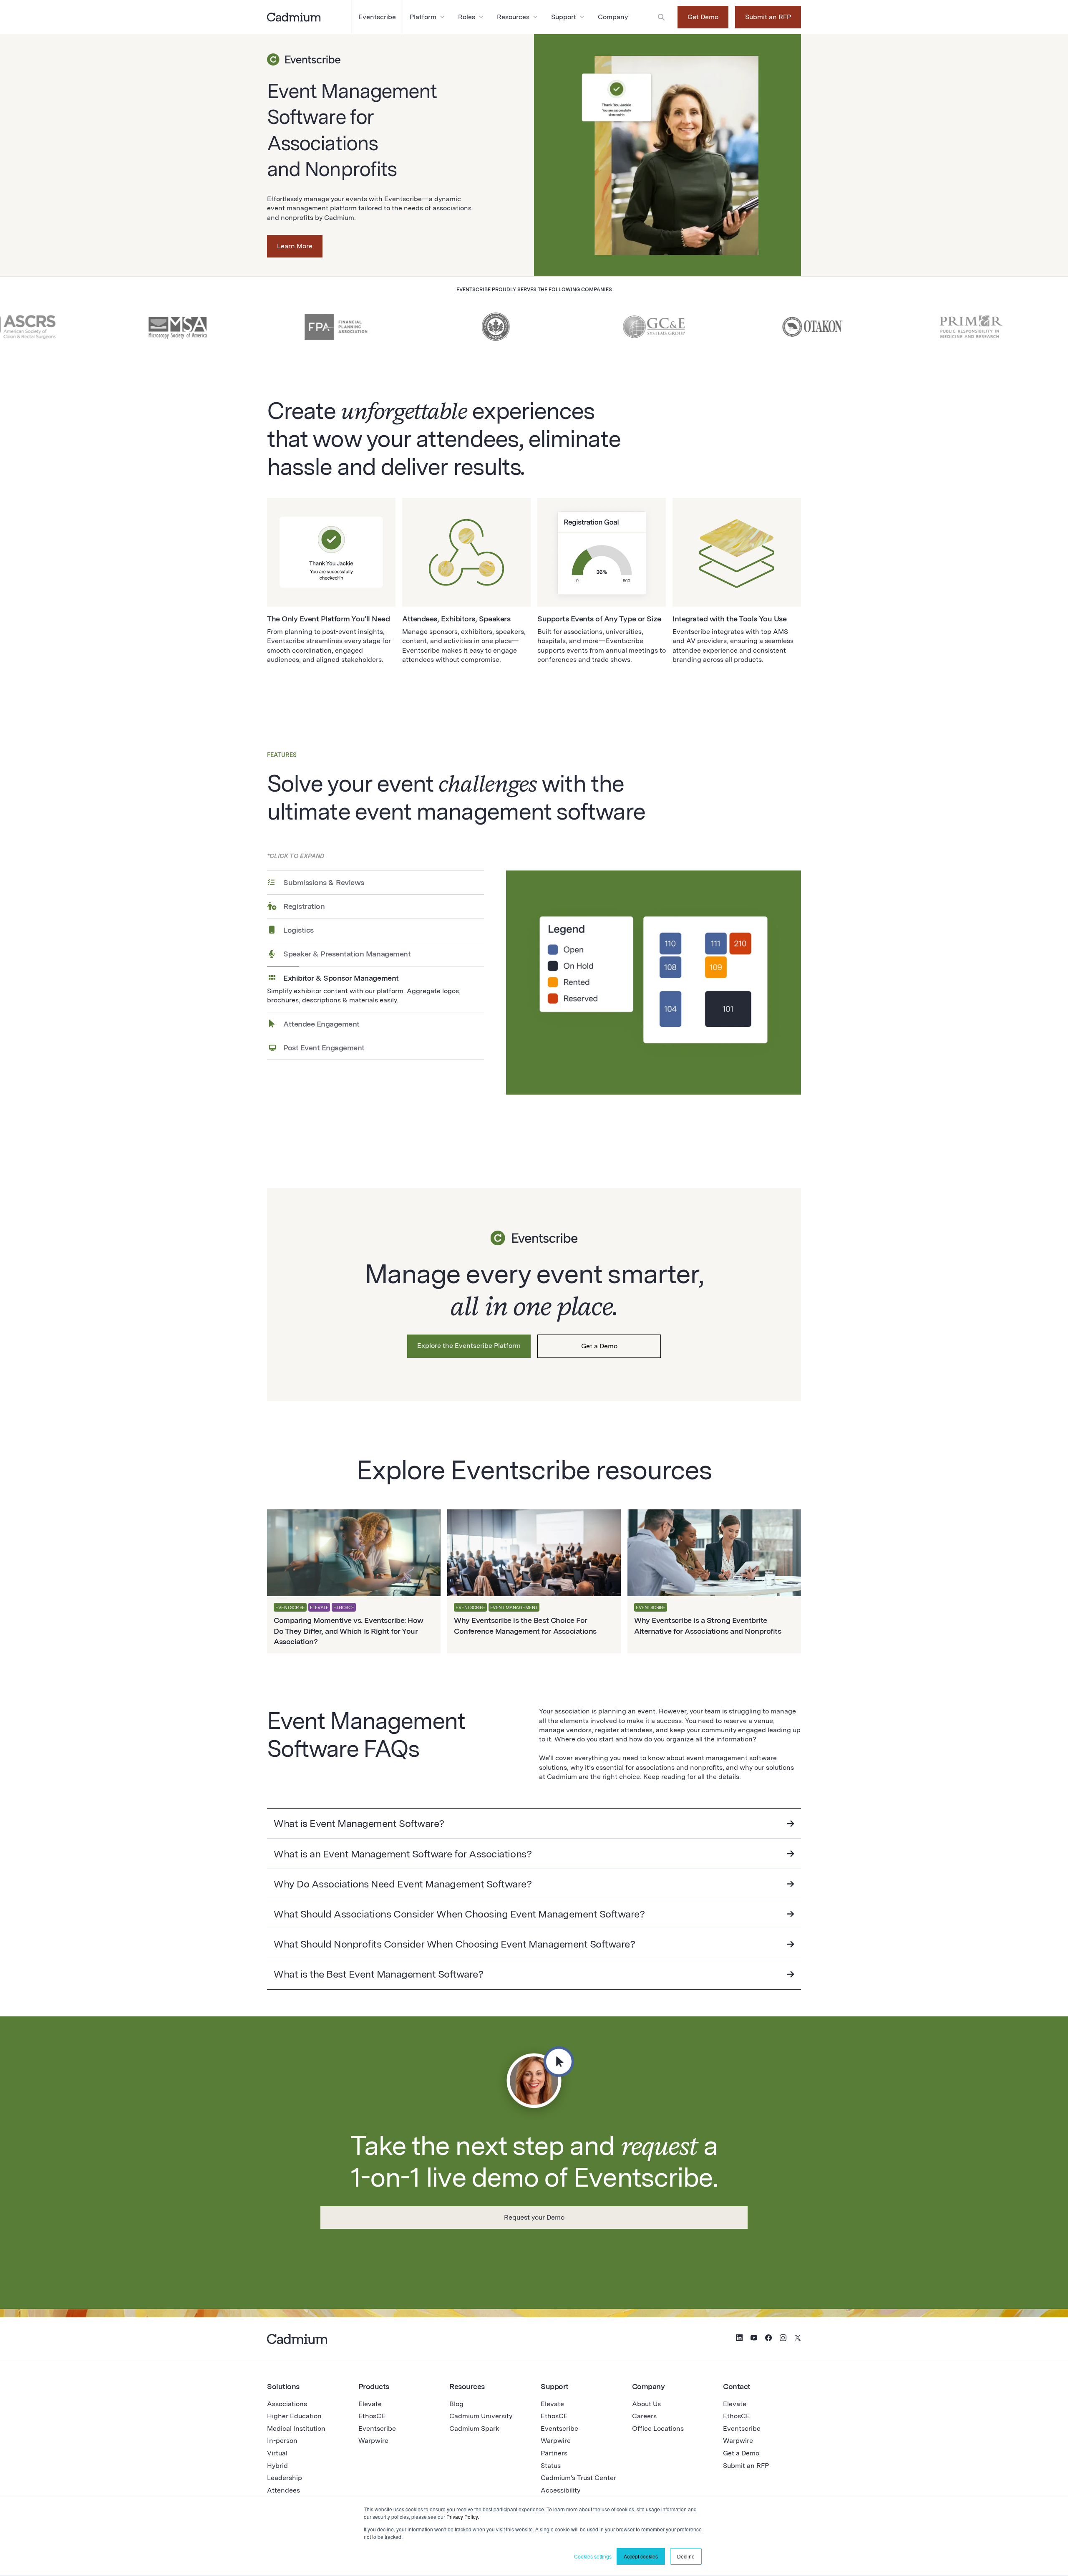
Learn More (295, 246)
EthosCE (372, 2416)
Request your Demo (534, 2217)
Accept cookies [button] (641, 2556)
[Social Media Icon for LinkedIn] (739, 2339)
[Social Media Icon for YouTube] (754, 2339)
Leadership (285, 2478)
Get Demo (703, 17)
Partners (554, 2453)
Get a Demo (599, 1346)
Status (551, 2466)
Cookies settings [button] (593, 2556)
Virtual (277, 2453)
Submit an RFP (768, 17)
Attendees (283, 2490)
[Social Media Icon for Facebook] (768, 2339)
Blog (456, 2404)
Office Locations (658, 2428)
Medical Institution (296, 2428)
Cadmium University (481, 2416)
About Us (646, 2404)
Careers (644, 2416)
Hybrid (277, 2466)
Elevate (370, 2404)
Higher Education (294, 2416)
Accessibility (560, 2490)
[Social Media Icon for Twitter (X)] (798, 2339)
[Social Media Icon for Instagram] (783, 2339)
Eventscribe (377, 2428)
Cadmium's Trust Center (578, 2478)
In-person (282, 2441)
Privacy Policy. (463, 2517)
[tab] (375, 882)
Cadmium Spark (474, 2428)
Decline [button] (686, 2556)
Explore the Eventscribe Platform (469, 1346)
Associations (287, 2404)
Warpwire (373, 2441)
